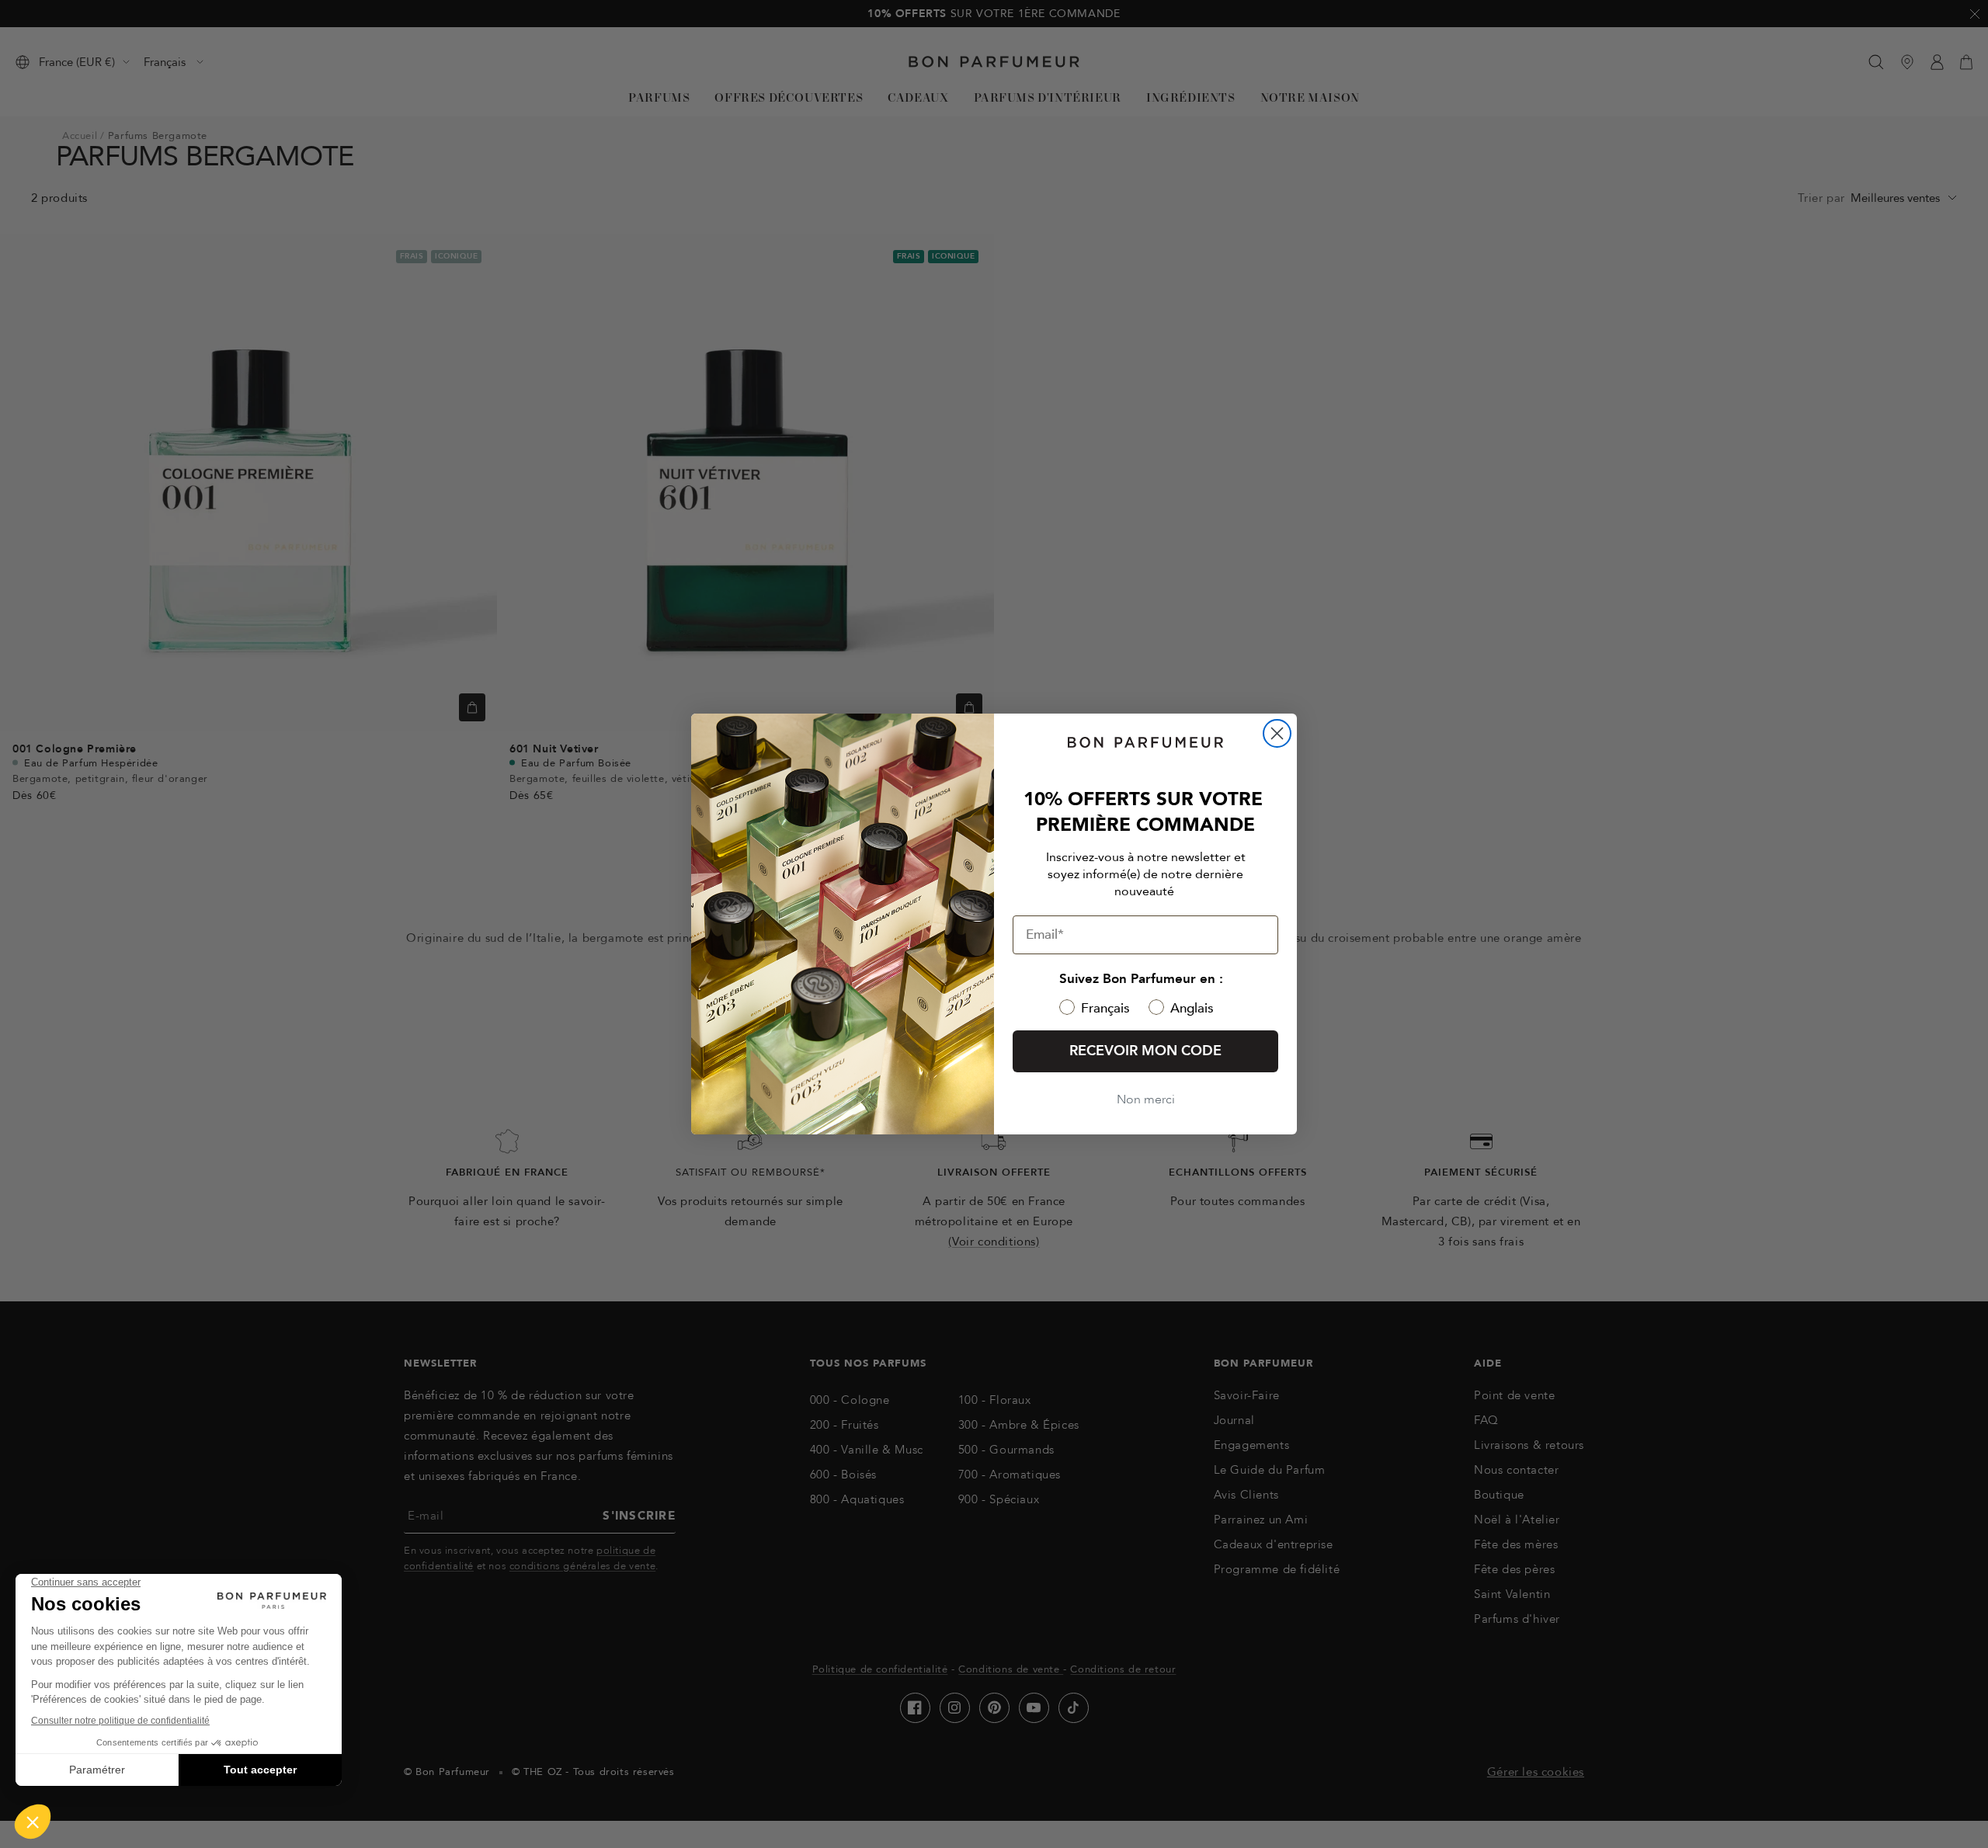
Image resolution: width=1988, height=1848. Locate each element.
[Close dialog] (1277, 733)
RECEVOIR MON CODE (1145, 1051)
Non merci (1146, 1099)
